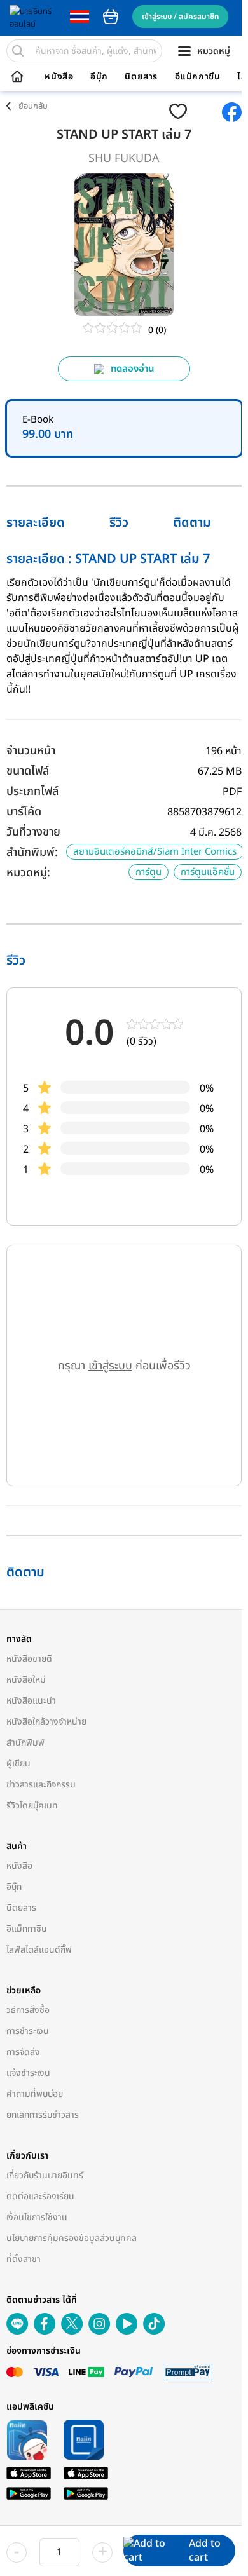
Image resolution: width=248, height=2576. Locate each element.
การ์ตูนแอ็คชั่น (208, 872)
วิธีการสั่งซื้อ (28, 2010)
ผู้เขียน (18, 1764)
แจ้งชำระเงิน (28, 2073)
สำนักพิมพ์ (25, 1743)
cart (111, 17)
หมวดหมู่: (28, 873)
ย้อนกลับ (33, 106)
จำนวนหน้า (31, 751)
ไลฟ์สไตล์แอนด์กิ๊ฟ (39, 1950)
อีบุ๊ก (99, 77)
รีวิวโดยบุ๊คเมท (32, 1806)
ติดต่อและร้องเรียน (40, 2196)
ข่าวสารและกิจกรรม (41, 1785)
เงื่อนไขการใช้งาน (37, 2217)
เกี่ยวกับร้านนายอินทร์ (45, 2175)
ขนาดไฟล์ (28, 771)
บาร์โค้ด (24, 812)
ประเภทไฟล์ (32, 791)
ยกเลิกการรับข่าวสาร (43, 2115)
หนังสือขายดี (29, 1659)
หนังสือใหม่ (26, 1680)
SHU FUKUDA (124, 159)
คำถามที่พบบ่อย (35, 2094)
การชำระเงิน (28, 2031)
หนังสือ (59, 77)
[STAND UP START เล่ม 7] (206, 112)
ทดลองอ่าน (133, 369)
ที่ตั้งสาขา (24, 2259)
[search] (18, 51)
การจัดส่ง (23, 2052)
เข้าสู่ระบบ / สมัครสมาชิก (180, 17)
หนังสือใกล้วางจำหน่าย (46, 1722)
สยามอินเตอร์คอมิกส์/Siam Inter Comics (155, 852)
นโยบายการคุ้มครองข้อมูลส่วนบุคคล (72, 2238)
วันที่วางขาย (33, 832)
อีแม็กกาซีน (198, 77)
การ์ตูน (148, 872)
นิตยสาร (141, 77)
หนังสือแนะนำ (31, 1701)
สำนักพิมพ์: (32, 852)
